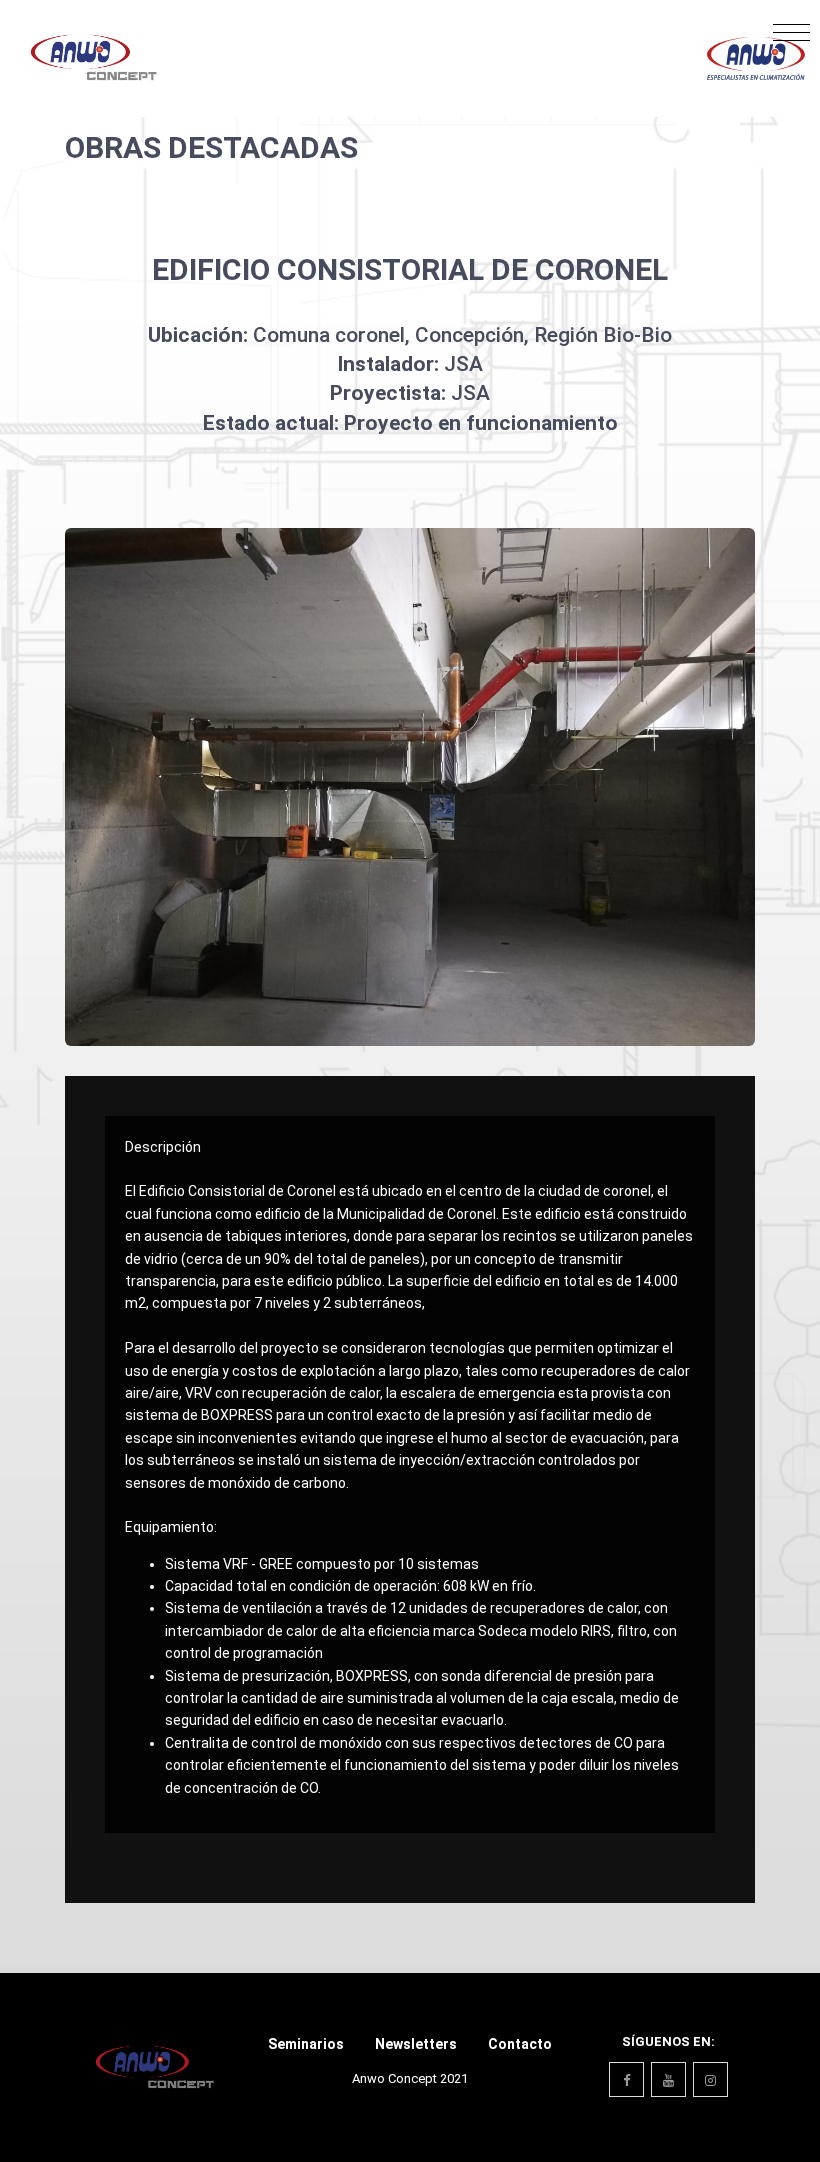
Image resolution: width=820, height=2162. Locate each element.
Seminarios (306, 2044)
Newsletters (416, 2044)
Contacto (520, 2044)
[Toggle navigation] (791, 37)
